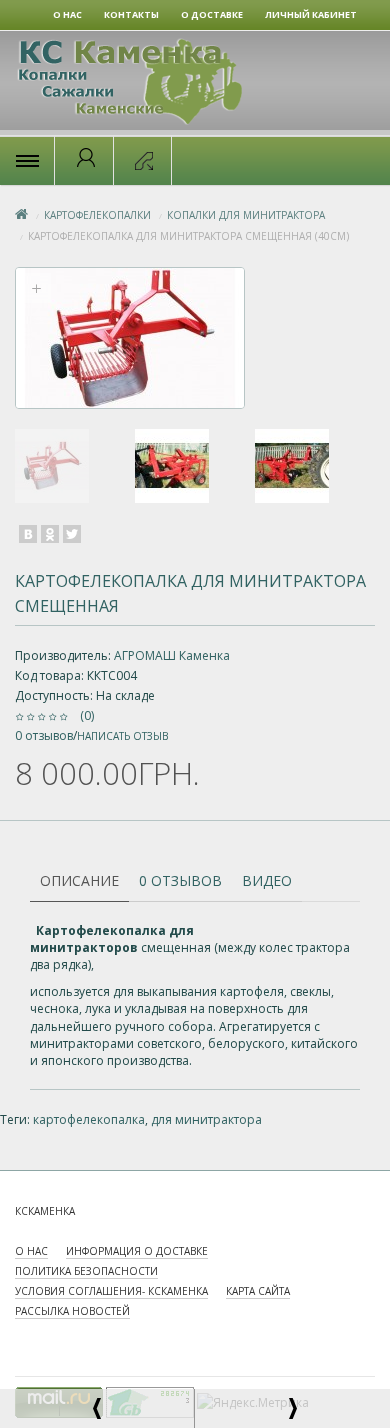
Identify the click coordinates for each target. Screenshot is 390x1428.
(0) (87, 715)
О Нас (67, 14)
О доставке (212, 14)
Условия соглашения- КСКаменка (111, 1291)
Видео (267, 880)
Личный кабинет (311, 14)
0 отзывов (44, 735)
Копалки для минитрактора (246, 215)
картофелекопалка (89, 1119)
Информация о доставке (137, 1251)
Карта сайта (258, 1291)
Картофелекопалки (97, 215)
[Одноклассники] (50, 534)
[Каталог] (27, 160)
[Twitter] (72, 534)
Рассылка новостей (72, 1311)
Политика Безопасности (86, 1271)
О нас (31, 1251)
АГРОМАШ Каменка (172, 655)
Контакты (131, 14)
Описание (79, 880)
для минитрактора (206, 1119)
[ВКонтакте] (28, 534)
